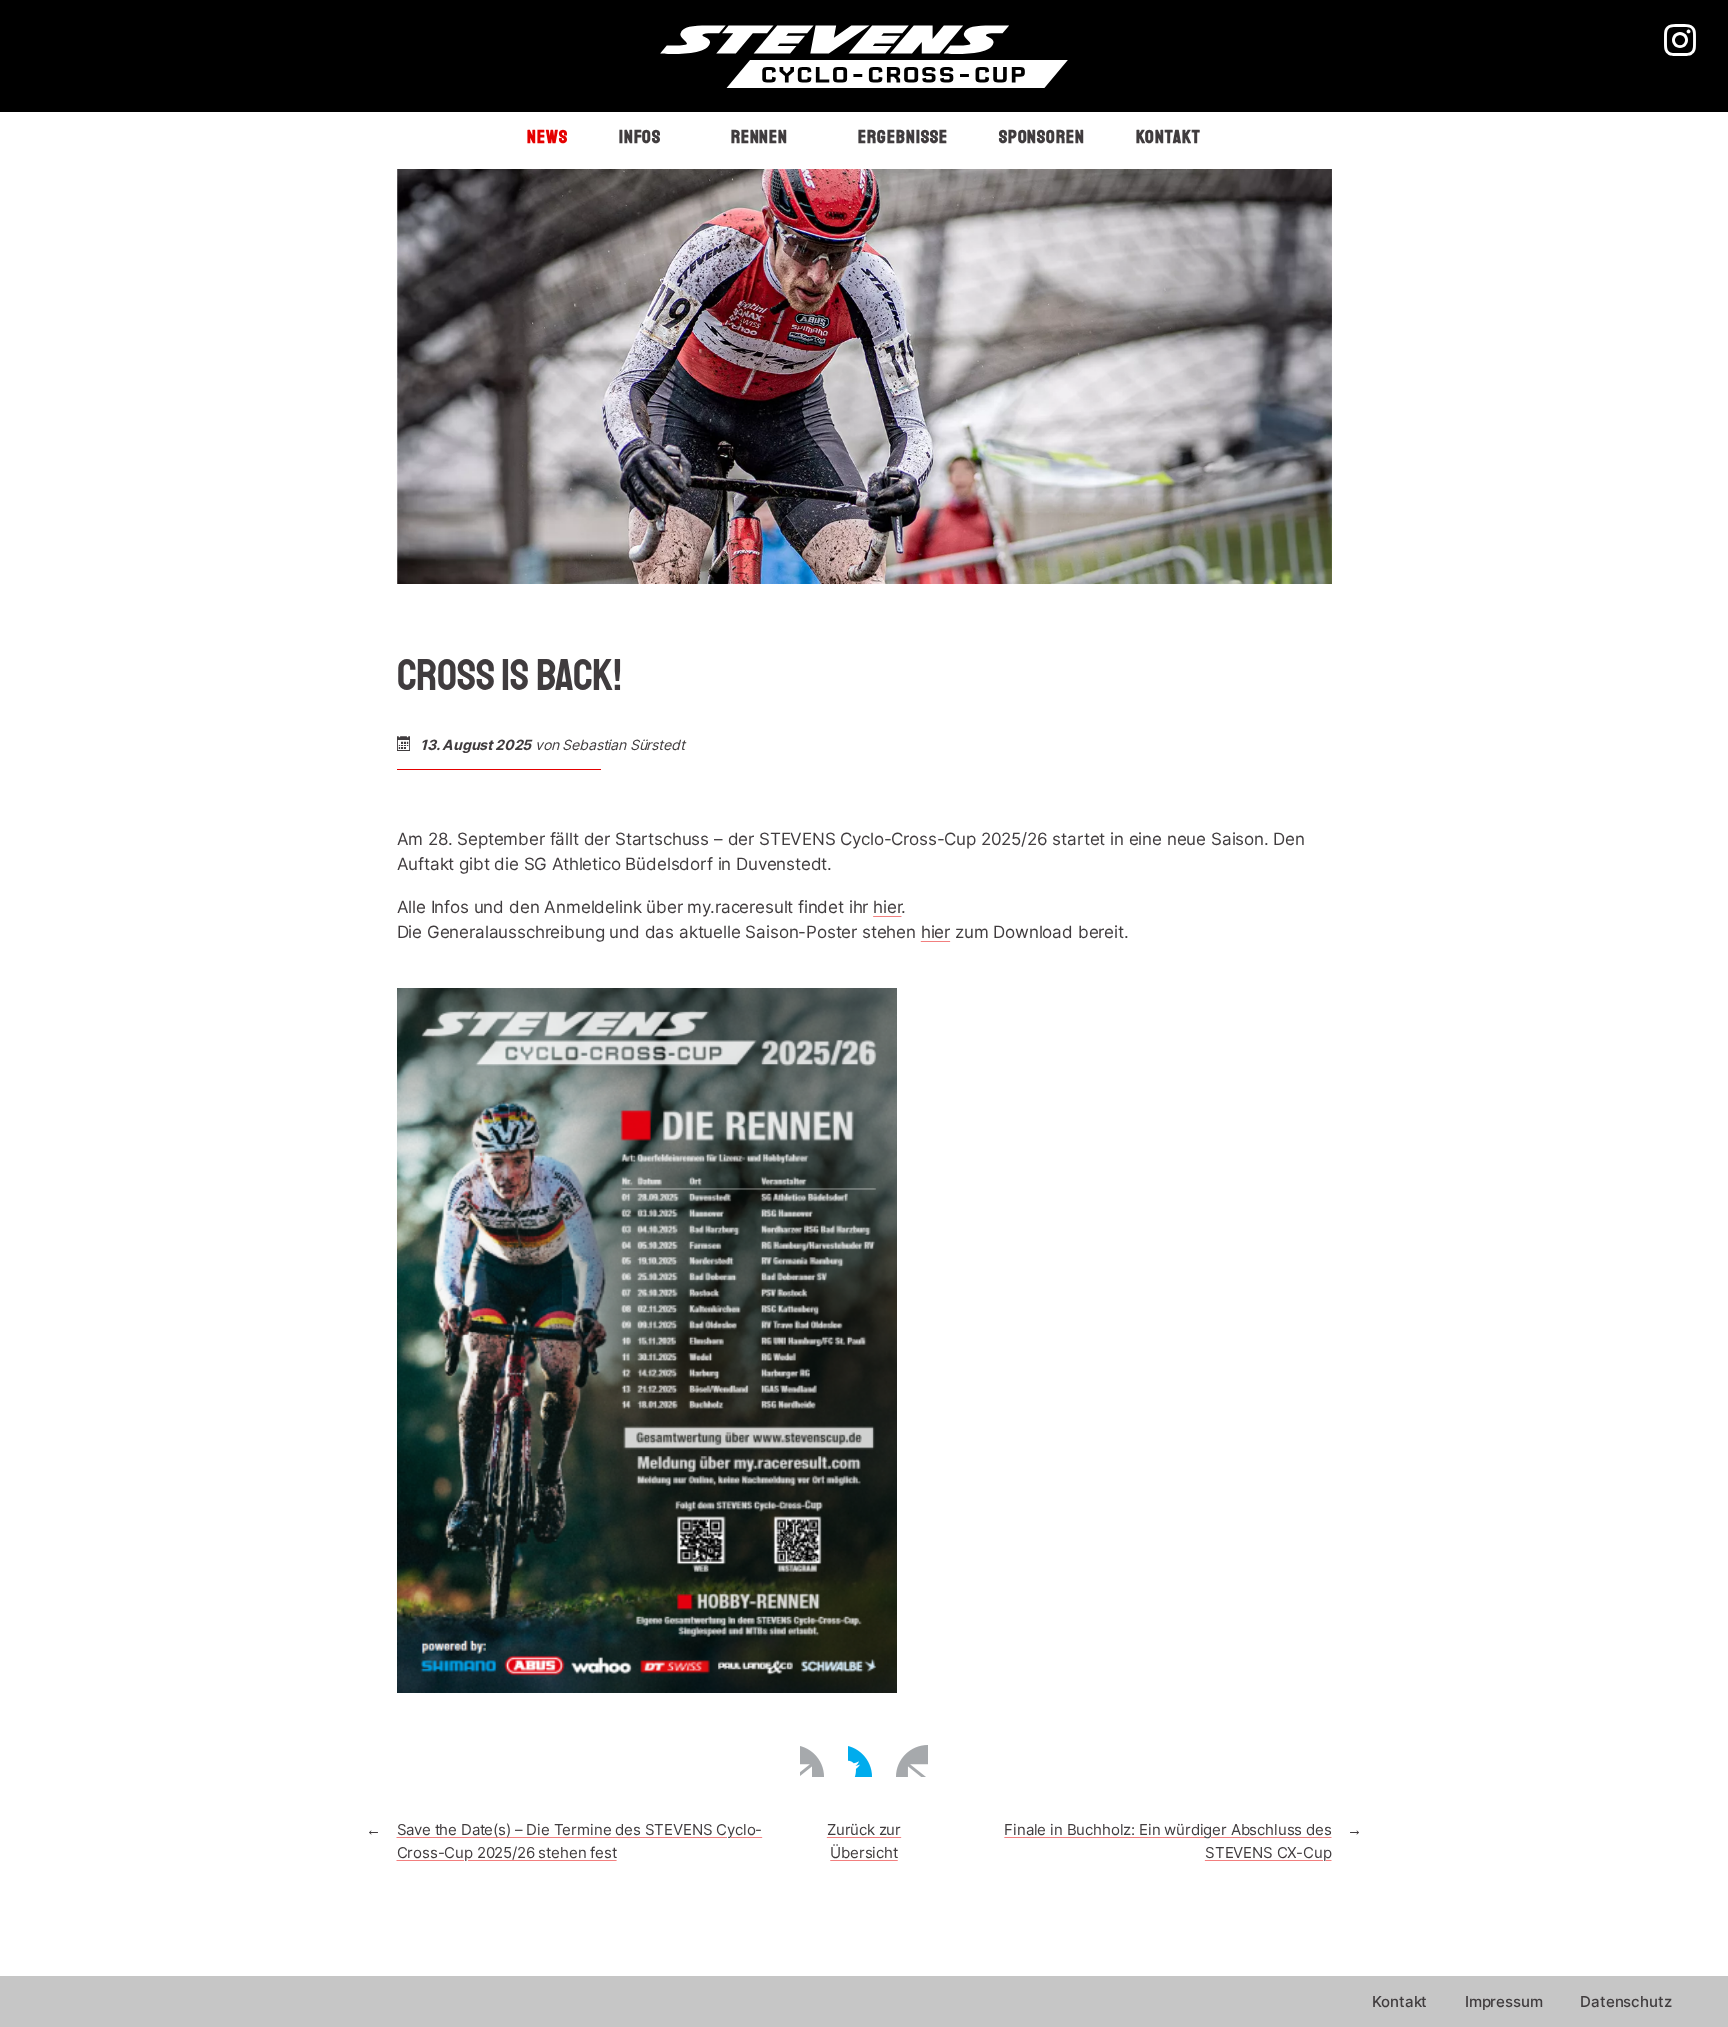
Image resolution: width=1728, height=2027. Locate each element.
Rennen (760, 137)
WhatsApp (864, 1761)
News (547, 137)
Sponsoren (1042, 137)
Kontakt (1168, 137)
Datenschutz (1625, 2001)
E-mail (912, 1761)
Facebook (816, 1761)
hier (887, 907)
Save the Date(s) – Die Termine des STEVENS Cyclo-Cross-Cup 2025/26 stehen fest (580, 1841)
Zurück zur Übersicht (864, 1841)
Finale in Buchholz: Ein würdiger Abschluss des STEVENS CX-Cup (1167, 1841)
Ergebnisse (902, 137)
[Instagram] (1680, 43)
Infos (640, 137)
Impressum (1503, 2001)
